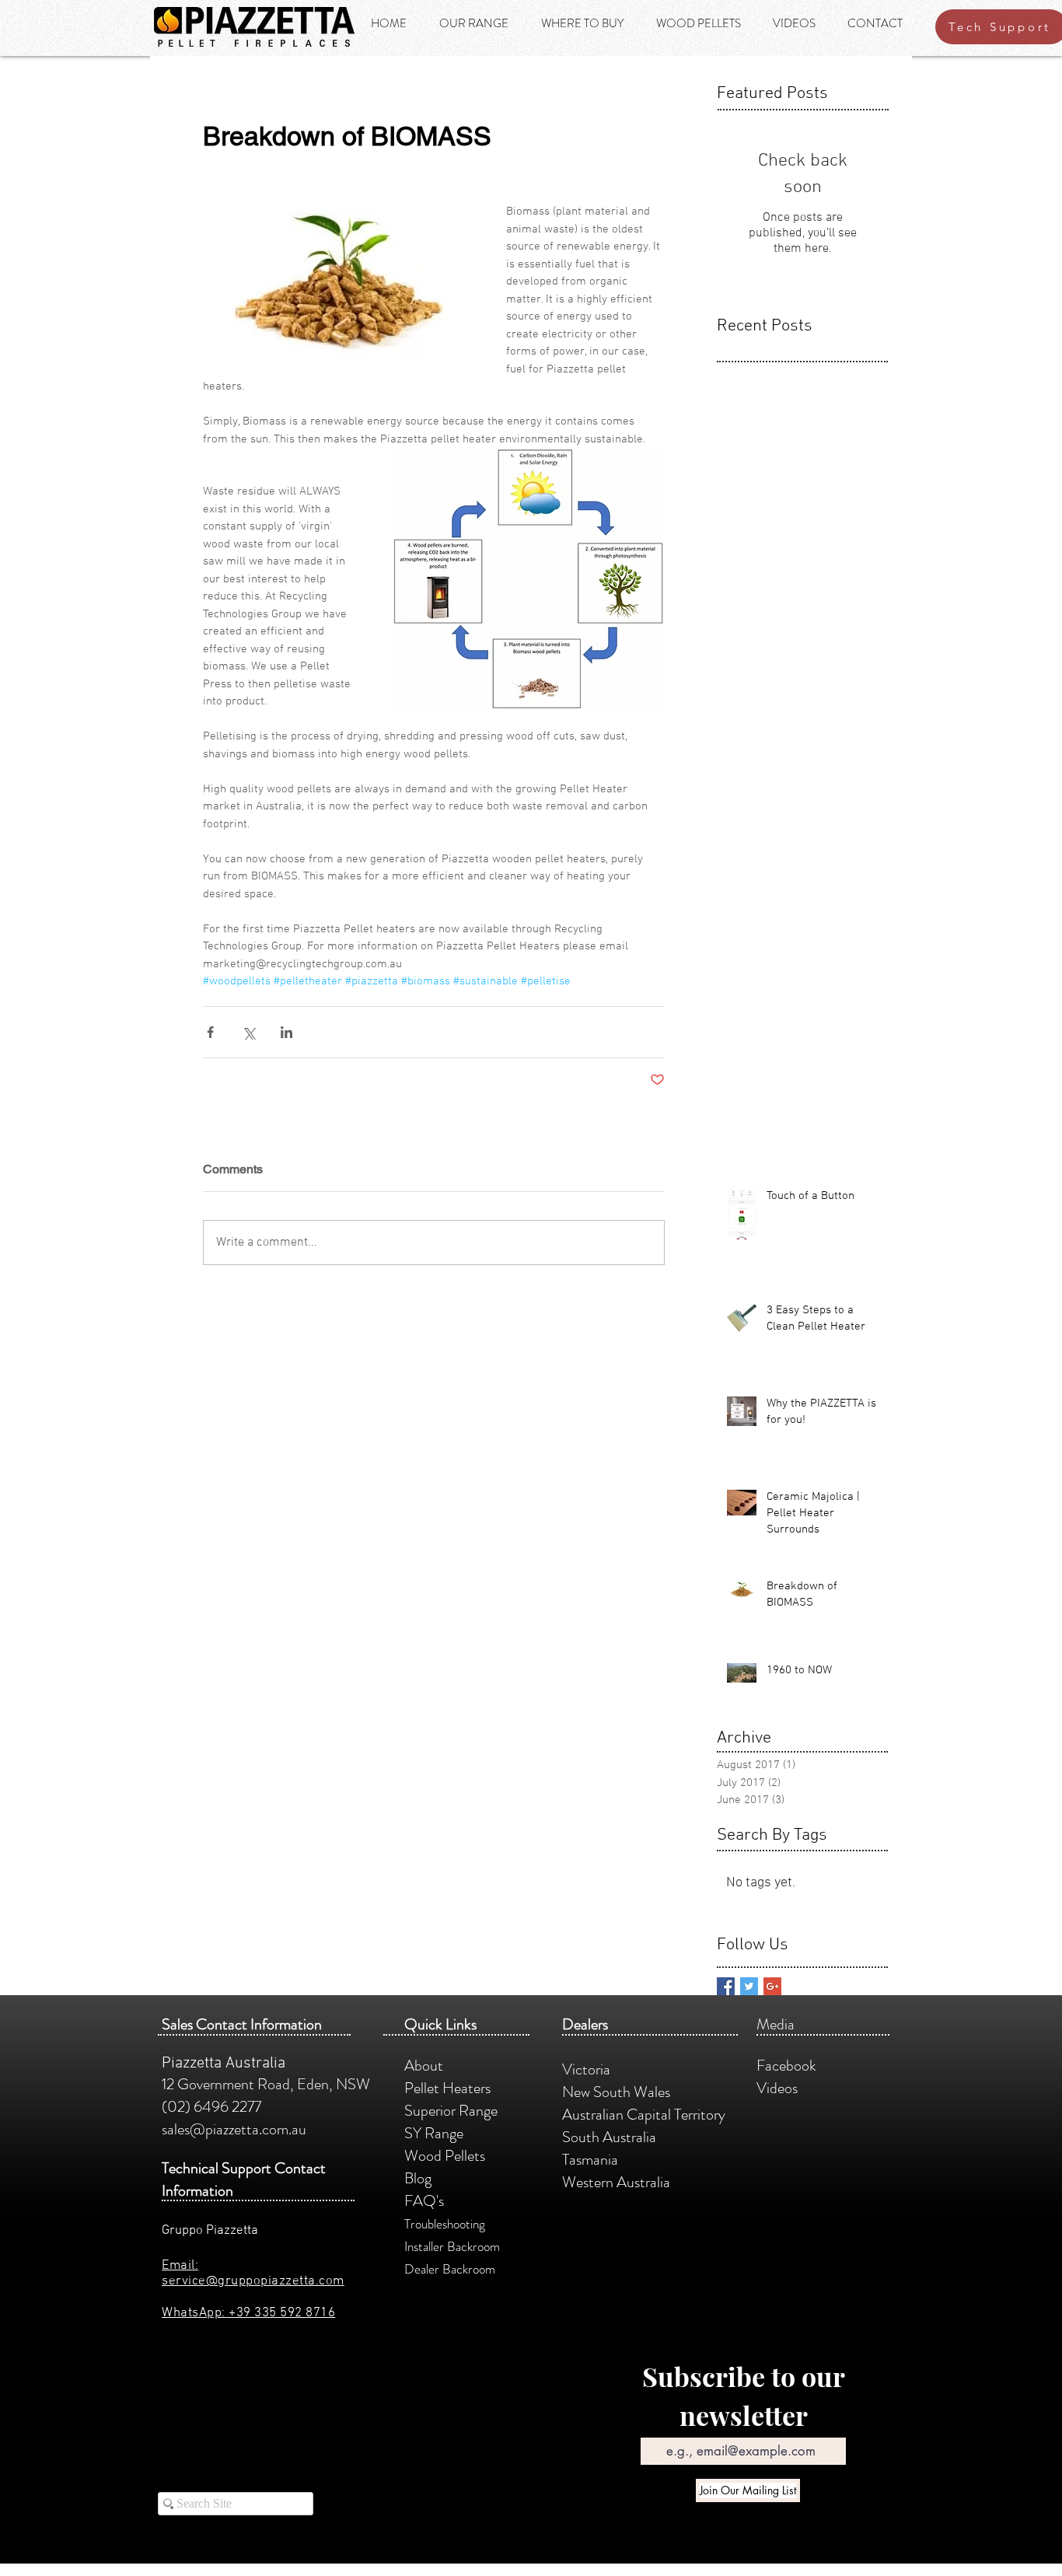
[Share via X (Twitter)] (248, 1032)
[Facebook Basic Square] (726, 1986)
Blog (418, 2178)
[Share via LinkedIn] (286, 1032)
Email (653, 2426)
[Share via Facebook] (210, 1032)
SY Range (434, 2133)
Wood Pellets (445, 2156)
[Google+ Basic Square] (772, 1986)
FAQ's (424, 2201)
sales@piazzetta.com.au (234, 2129)
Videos (780, 2088)
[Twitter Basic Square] (749, 1986)
